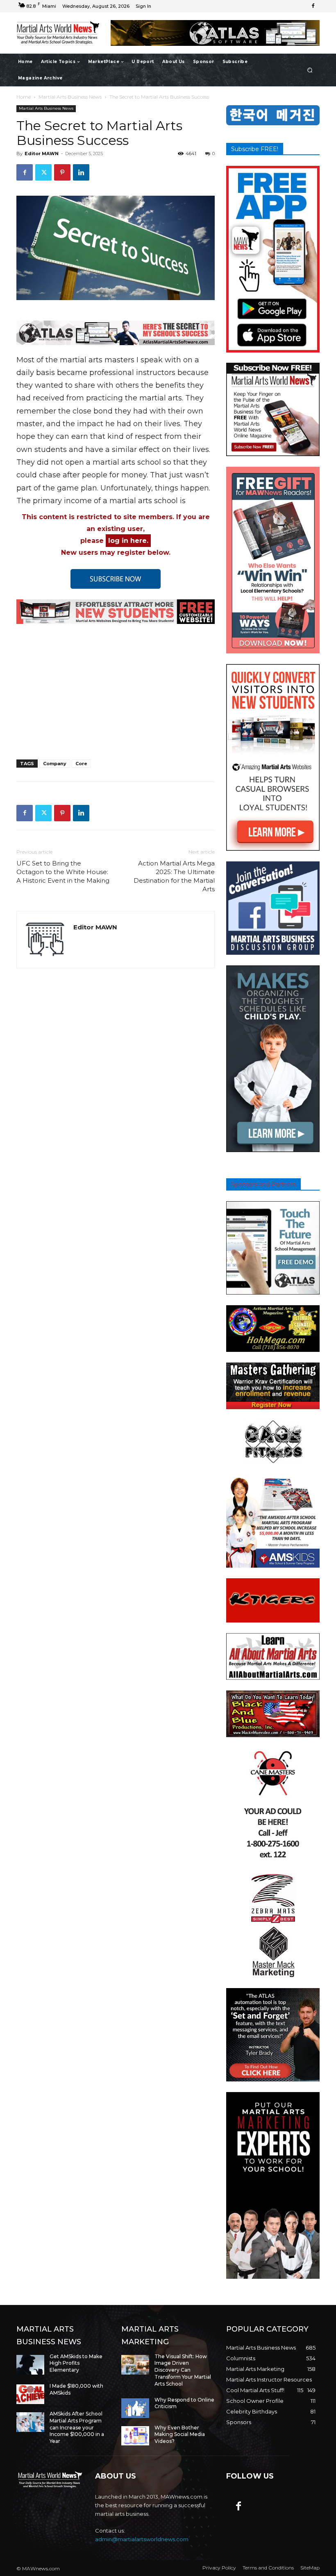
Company (55, 764)
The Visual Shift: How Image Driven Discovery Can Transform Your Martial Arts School (183, 2370)
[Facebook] (313, 6)
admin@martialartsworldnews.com (142, 2539)
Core (81, 764)
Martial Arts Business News (70, 97)
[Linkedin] (81, 172)
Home (24, 97)
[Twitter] (43, 172)
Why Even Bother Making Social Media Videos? (180, 2435)
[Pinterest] (62, 172)
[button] (310, 70)
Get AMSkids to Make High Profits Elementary (76, 2363)
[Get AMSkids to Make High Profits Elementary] (30, 2365)
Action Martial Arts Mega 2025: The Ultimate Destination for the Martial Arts (174, 876)
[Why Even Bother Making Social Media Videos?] (135, 2436)
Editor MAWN (42, 154)
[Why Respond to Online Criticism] (135, 2408)
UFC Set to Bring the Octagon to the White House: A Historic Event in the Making (63, 872)
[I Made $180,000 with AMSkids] (30, 2394)
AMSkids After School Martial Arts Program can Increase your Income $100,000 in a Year (77, 2427)
